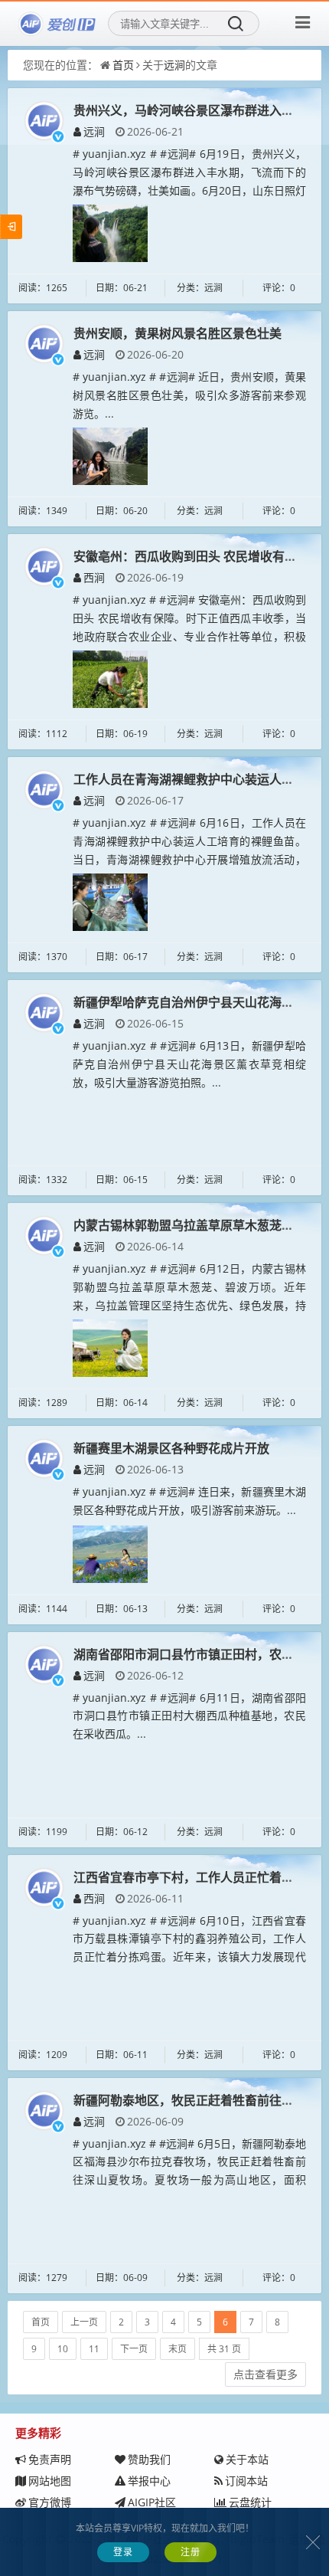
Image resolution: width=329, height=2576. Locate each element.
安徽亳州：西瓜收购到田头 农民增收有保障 (191, 556)
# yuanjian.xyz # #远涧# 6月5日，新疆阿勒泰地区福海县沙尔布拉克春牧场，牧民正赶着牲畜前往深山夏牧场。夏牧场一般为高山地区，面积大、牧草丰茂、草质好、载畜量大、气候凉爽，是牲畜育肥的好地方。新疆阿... (189, 2180)
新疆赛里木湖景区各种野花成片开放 (171, 1448)
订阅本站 (246, 2481)
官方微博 (50, 2502)
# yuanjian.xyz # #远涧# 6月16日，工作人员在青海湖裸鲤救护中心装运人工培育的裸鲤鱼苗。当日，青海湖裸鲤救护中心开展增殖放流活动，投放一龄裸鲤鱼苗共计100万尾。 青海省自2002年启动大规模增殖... (189, 859)
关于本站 (247, 2459)
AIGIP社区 (152, 2502)
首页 (123, 65)
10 (63, 2349)
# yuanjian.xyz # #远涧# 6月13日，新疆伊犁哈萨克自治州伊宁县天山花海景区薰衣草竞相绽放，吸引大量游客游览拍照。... (189, 1064)
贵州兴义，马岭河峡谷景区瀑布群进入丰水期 (196, 110)
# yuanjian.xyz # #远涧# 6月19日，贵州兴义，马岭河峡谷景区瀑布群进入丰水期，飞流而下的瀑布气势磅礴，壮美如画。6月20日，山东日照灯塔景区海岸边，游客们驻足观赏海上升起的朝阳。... (189, 190)
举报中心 (149, 2481)
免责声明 (50, 2459)
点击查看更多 (265, 2374)
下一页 (134, 2349)
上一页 (84, 2322)
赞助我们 (149, 2459)
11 (94, 2349)
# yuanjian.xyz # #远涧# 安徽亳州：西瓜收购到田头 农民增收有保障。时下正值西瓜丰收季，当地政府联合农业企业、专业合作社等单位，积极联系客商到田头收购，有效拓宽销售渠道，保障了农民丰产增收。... (189, 636)
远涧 (174, 65)
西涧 (94, 577)
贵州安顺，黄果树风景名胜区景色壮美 (178, 333)
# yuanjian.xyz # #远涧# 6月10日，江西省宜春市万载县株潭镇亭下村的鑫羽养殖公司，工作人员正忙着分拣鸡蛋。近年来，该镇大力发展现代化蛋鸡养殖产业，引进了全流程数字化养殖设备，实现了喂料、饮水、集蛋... (189, 1957)
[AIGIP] (58, 24)
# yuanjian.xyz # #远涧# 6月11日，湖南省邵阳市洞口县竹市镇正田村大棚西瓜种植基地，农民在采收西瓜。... (189, 1716)
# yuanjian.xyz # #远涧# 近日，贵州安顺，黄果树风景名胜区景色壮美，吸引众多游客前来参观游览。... (189, 395)
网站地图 (50, 2481)
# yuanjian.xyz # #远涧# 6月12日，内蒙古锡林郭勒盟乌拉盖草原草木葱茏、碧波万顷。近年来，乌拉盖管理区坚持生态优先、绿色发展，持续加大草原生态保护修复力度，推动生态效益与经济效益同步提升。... (189, 1305)
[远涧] (44, 119)
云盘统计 (250, 2502)
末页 (178, 2349)
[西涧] (44, 565)
